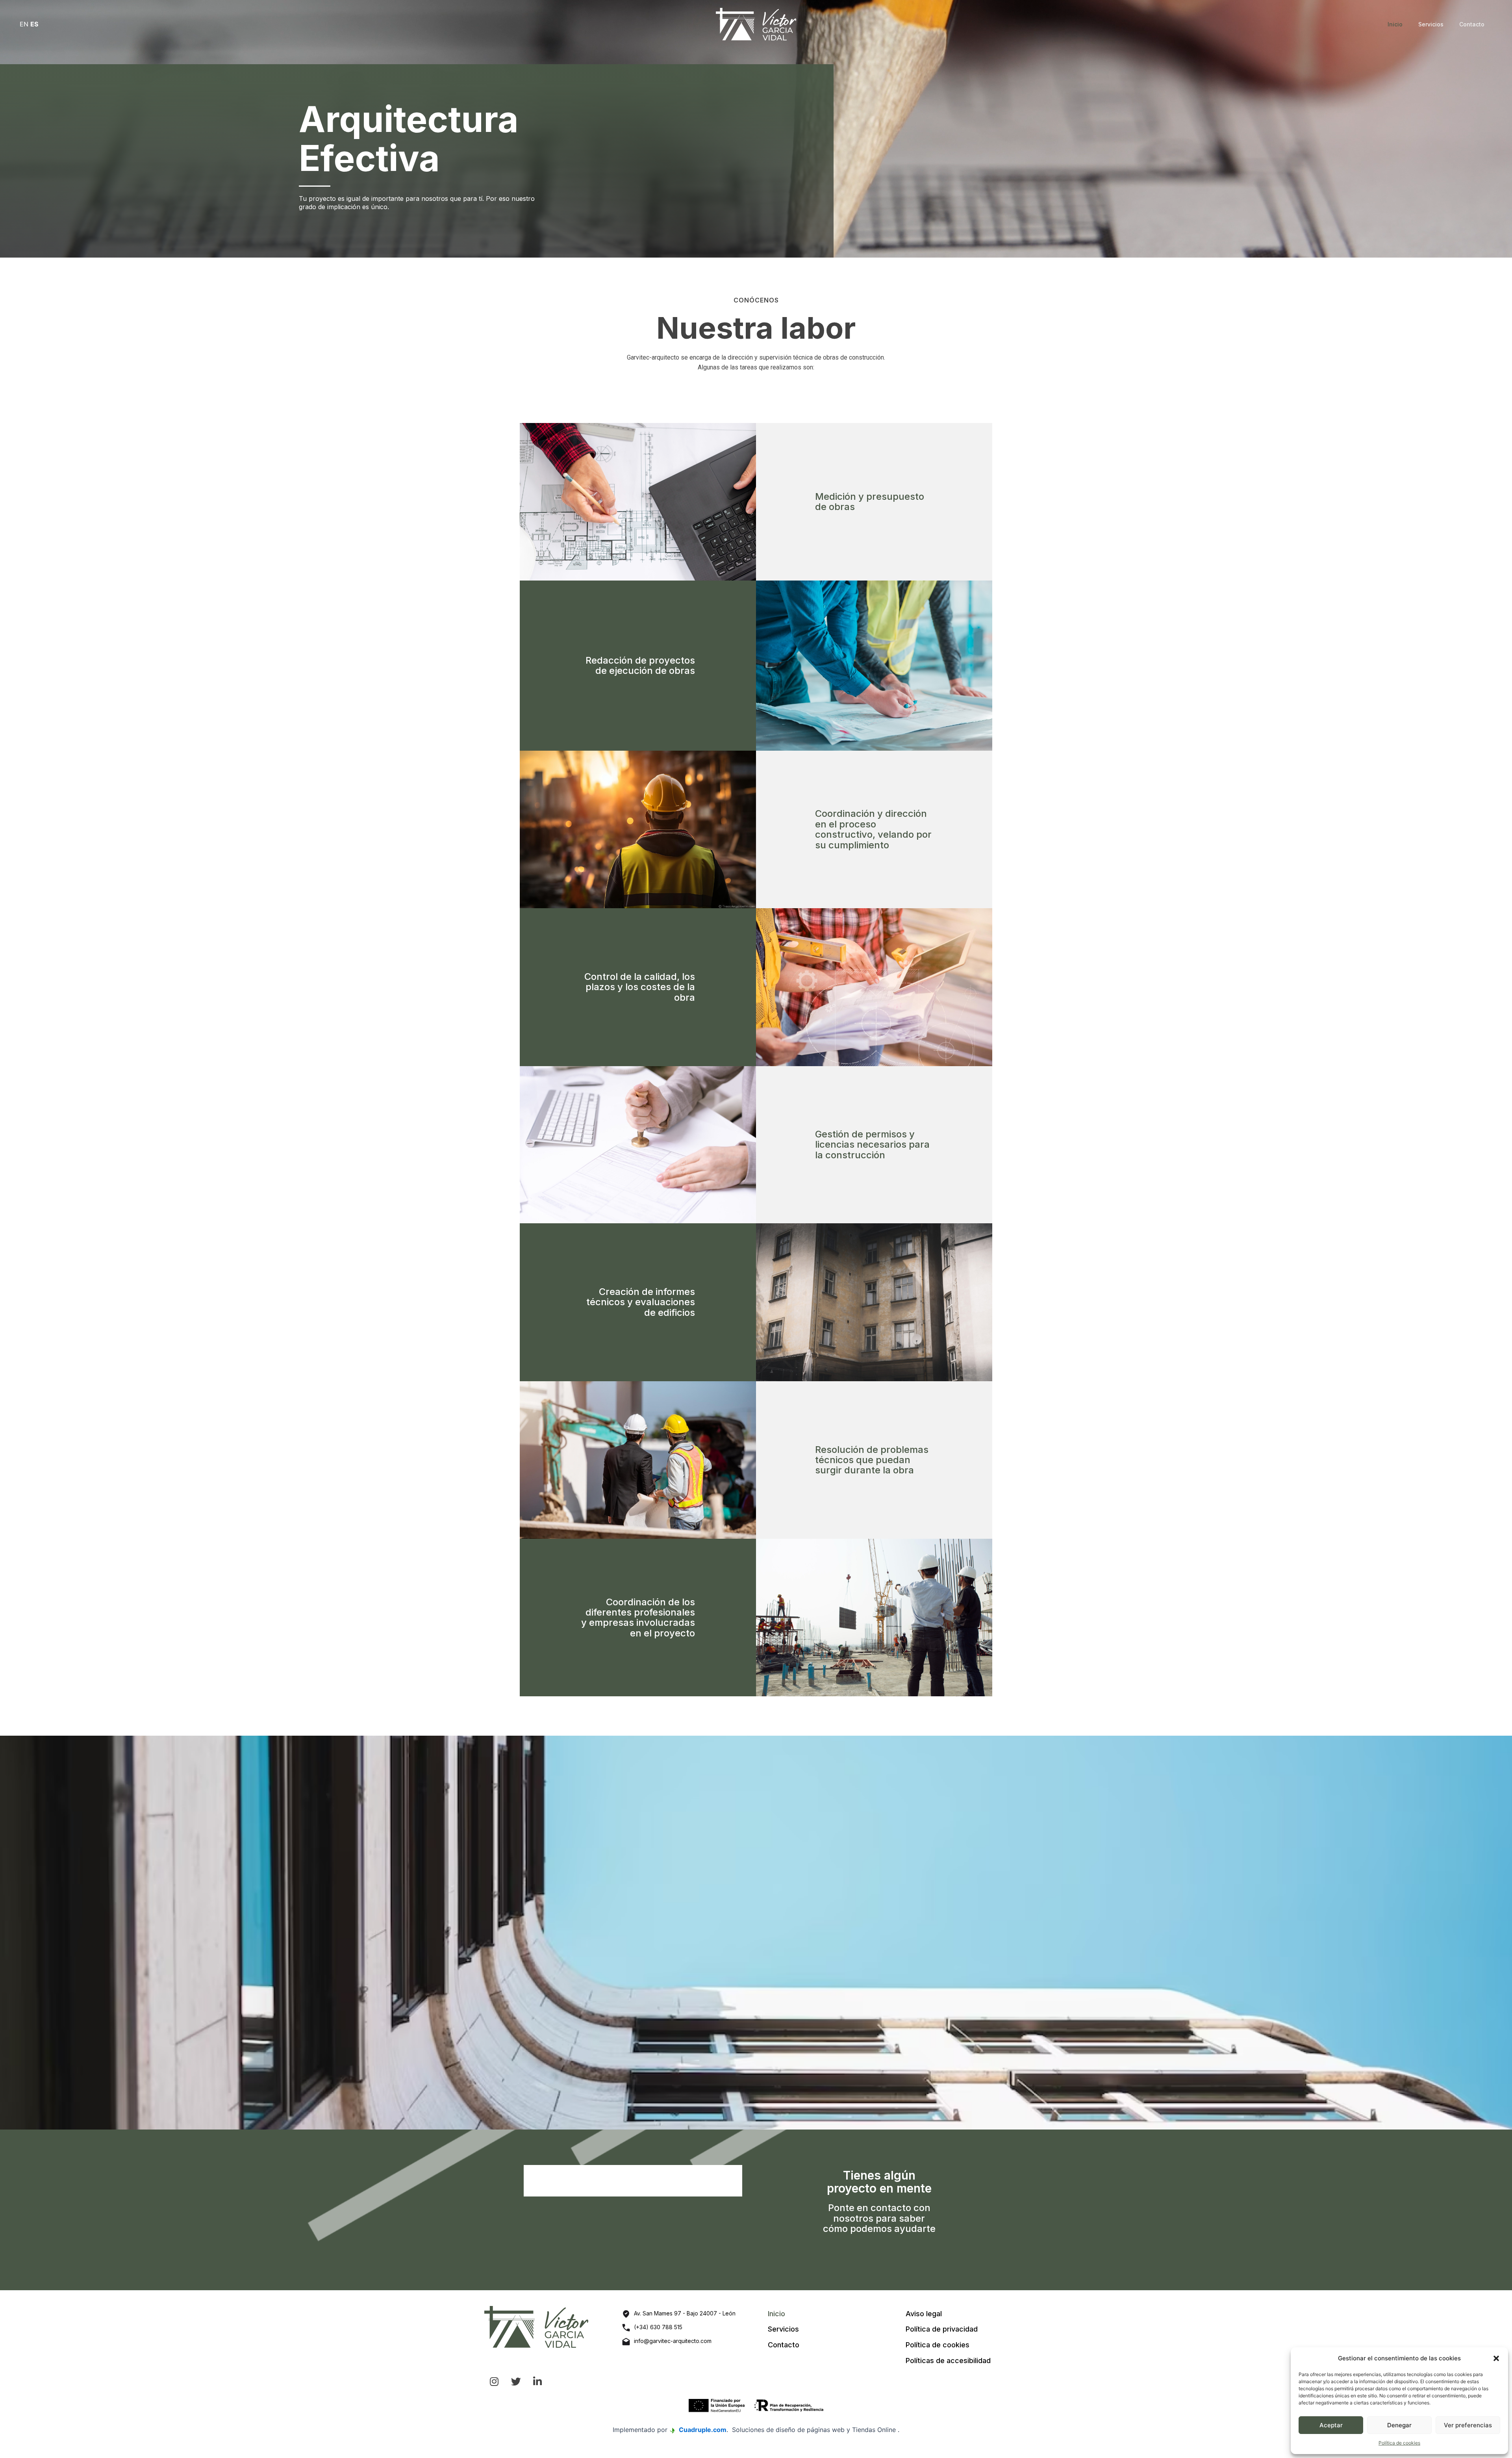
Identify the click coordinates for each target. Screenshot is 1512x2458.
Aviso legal (924, 2314)
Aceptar (1331, 2425)
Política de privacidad (942, 2329)
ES (34, 24)
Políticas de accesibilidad (948, 2361)
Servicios (1431, 24)
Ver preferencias (1468, 2425)
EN (24, 24)
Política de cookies (1399, 2443)
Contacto (1472, 24)
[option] (756, 1933)
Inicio (1395, 24)
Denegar (1399, 2425)
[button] (1496, 2358)
